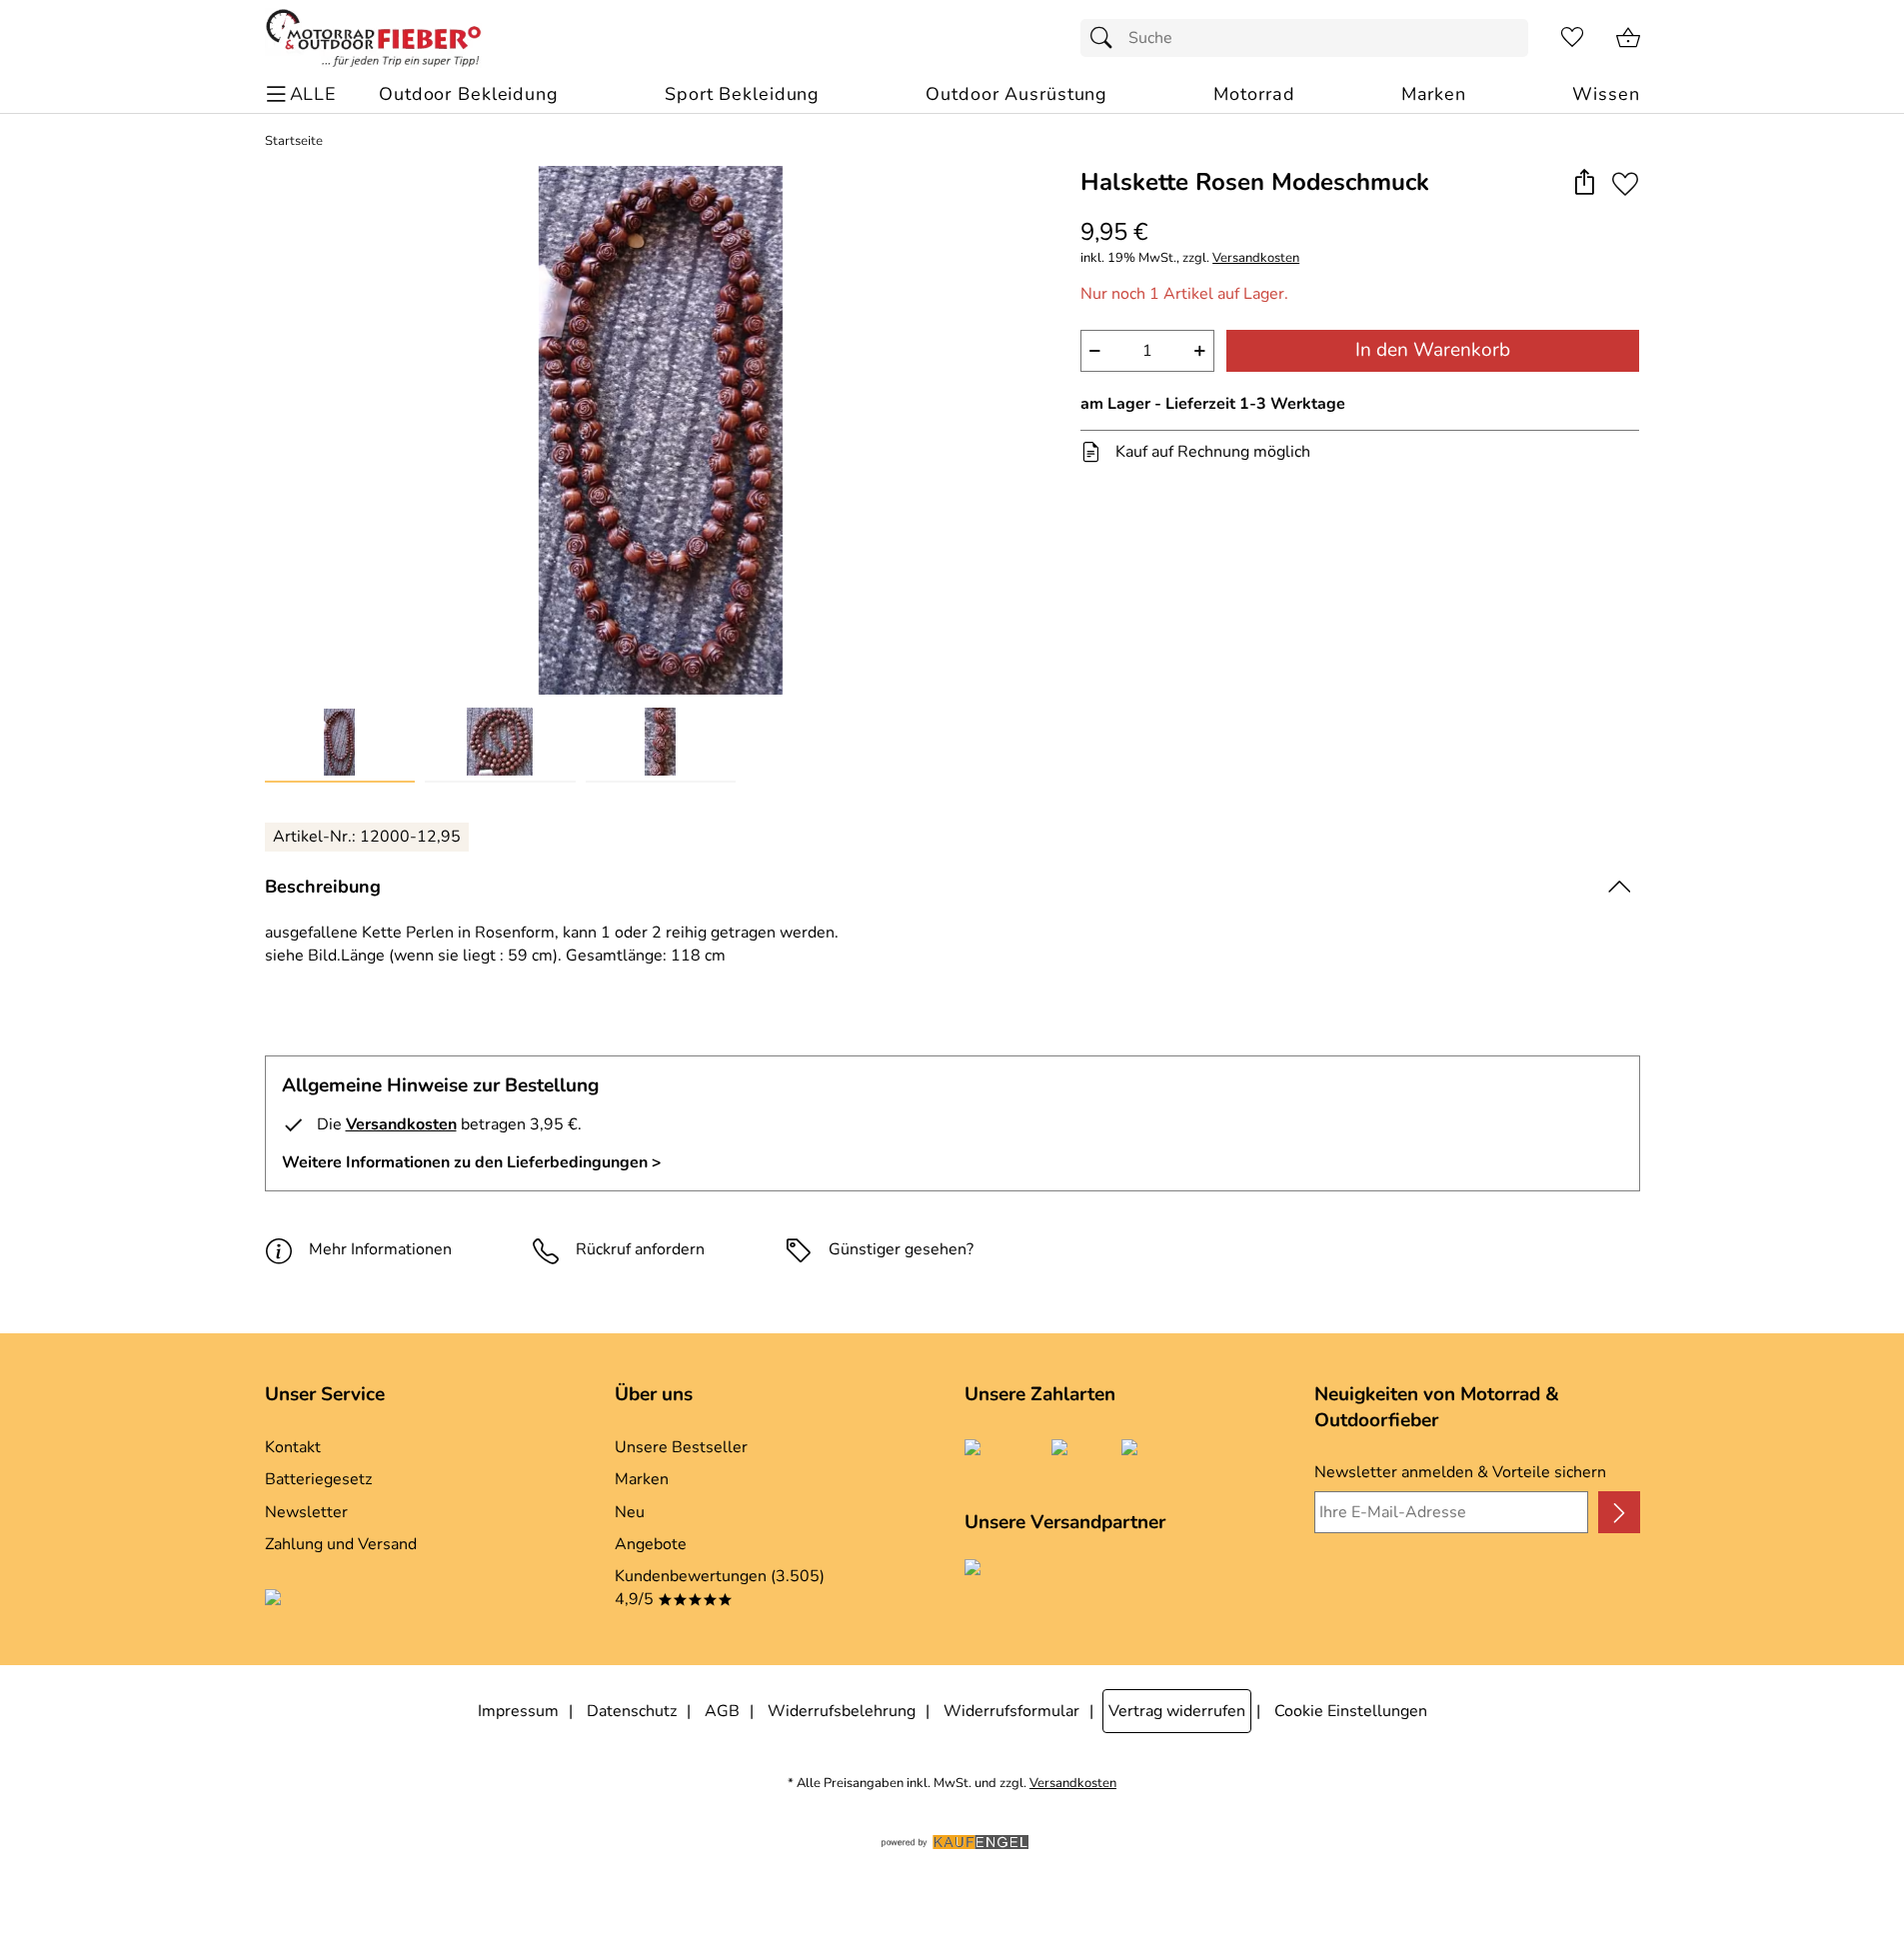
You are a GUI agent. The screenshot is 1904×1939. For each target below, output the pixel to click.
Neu (630, 1512)
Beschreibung (323, 887)
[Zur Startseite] (373, 38)
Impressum (518, 1711)
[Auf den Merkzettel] (1625, 183)
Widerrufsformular (1011, 1711)
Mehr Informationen (380, 1249)
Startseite (294, 141)
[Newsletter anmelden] (1619, 1512)
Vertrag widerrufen (1177, 1711)
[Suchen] (1106, 38)
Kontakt (293, 1447)
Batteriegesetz (318, 1479)
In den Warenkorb (1433, 350)
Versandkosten (1256, 258)
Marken (642, 1479)
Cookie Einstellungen (1351, 1711)
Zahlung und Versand (341, 1544)
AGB (722, 1711)
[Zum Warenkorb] (1628, 38)
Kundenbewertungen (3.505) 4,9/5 (720, 1587)
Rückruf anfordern (640, 1249)
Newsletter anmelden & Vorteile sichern (1460, 1472)
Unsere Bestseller (681, 1447)
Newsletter (306, 1512)
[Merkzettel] (1572, 38)
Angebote (651, 1544)
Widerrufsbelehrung (842, 1711)
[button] (1585, 183)
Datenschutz (632, 1711)
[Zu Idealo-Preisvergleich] (363, 1600)
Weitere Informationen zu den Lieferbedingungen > (472, 1162)
